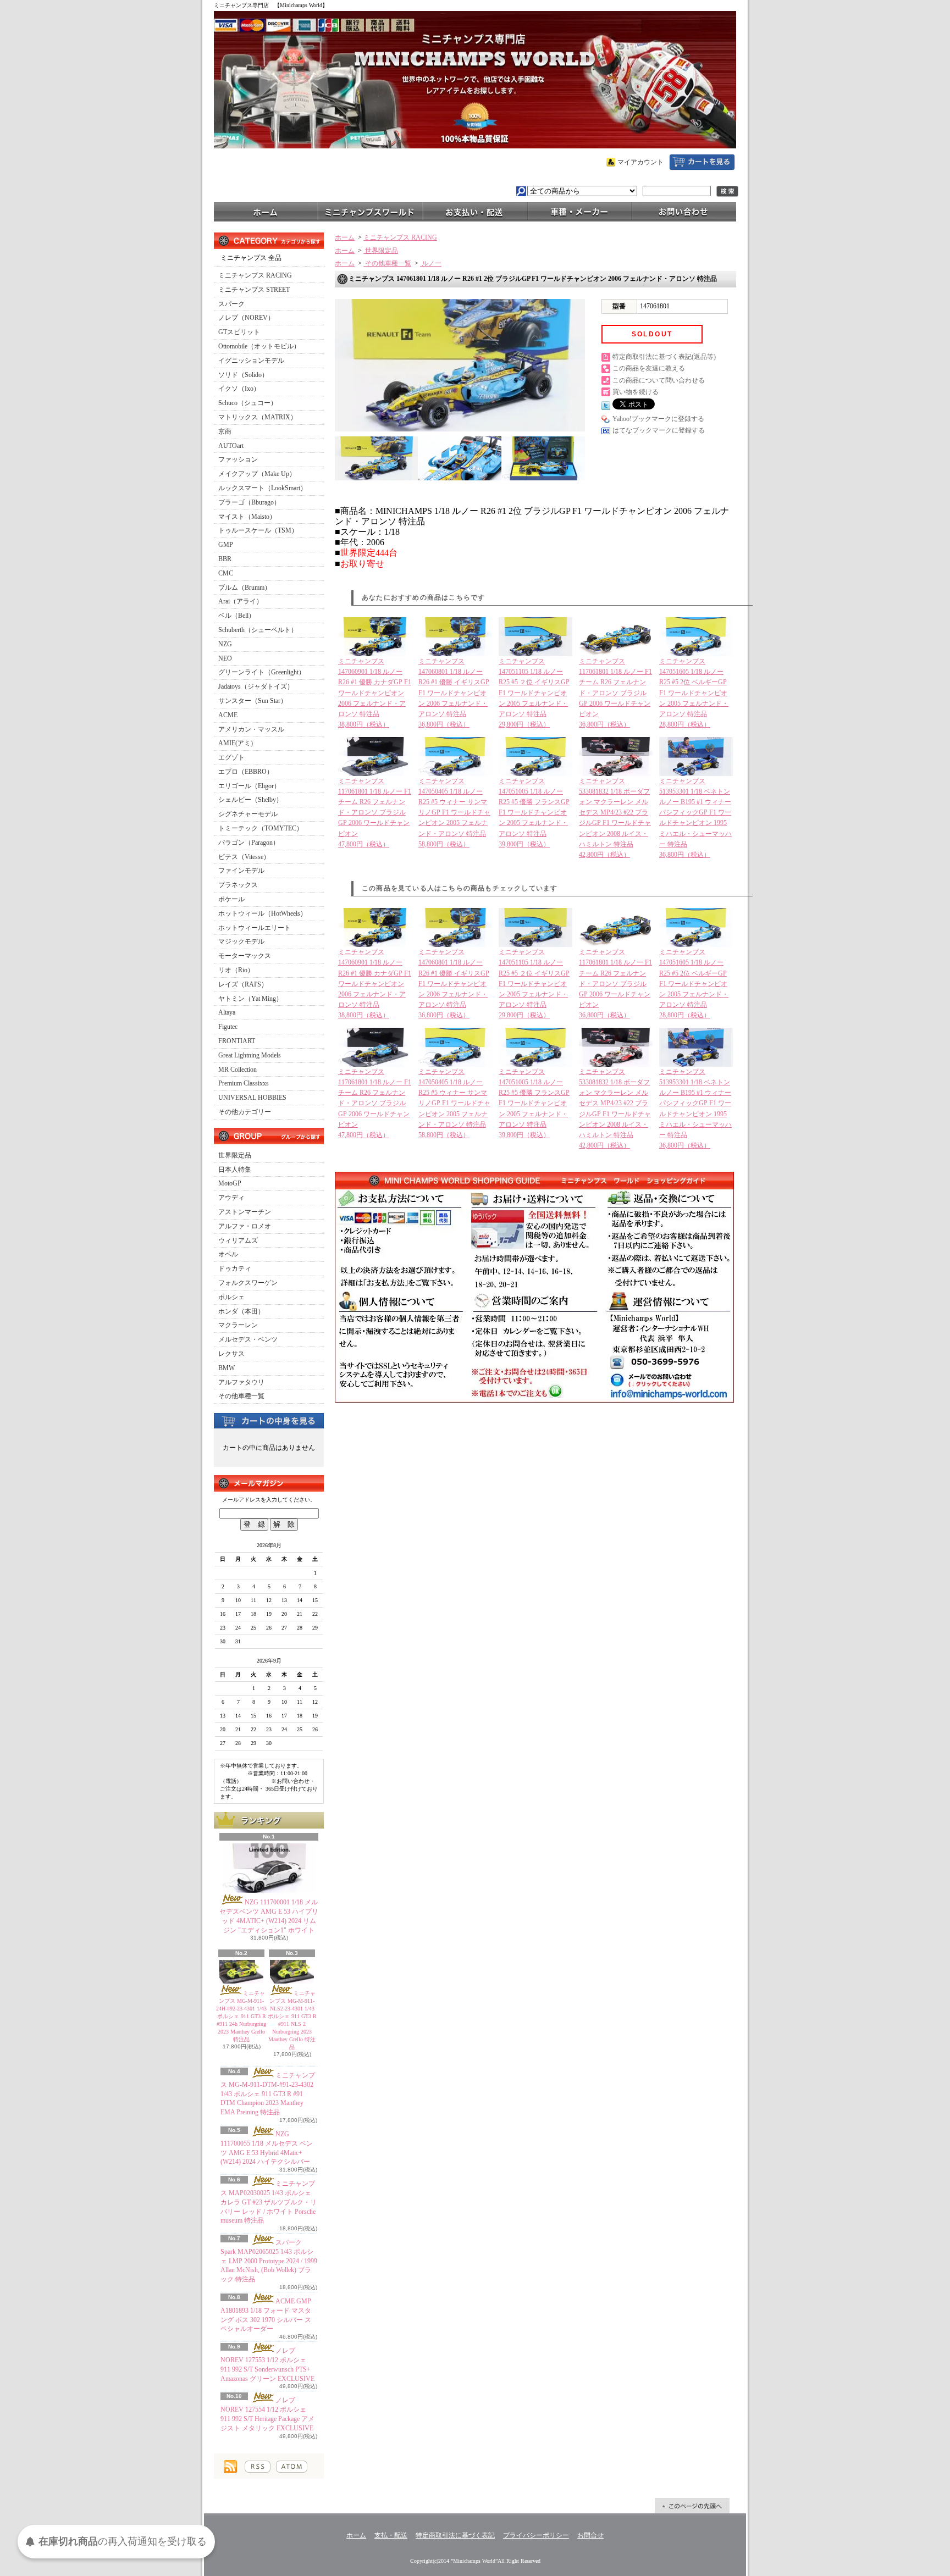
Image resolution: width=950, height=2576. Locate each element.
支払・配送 (391, 2535)
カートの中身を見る (269, 1420)
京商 (225, 431)
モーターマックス (245, 956)
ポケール (231, 899)
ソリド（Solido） (243, 375)
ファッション (238, 459)
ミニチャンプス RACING (255, 275)
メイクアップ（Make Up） (257, 474)
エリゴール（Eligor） (249, 786)
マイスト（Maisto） (247, 517)
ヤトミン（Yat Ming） (250, 999)
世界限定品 (235, 1155)
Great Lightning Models (250, 1055)
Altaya (227, 1012)
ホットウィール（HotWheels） (263, 913)
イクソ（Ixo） (239, 389)
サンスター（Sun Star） (253, 701)
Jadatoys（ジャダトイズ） (256, 686)
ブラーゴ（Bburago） (249, 502)
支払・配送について (475, 211)
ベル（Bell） (237, 616)
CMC (226, 573)
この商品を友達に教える (649, 368)
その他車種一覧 (241, 1396)
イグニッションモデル (251, 361)
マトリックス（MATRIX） (258, 417)
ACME (228, 715)
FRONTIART (237, 1041)
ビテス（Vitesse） (244, 857)
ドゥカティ (235, 1268)
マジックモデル (241, 941)
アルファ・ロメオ (245, 1226)
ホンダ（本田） (241, 1311)
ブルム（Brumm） (245, 588)
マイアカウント (640, 162)
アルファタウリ (241, 1382)
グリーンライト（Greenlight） (262, 672)
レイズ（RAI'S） (243, 984)
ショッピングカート (702, 162)
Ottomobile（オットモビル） (259, 346)
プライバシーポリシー (536, 2535)
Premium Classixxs (244, 1083)
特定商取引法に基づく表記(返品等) (664, 357)
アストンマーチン (245, 1212)
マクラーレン (238, 1325)
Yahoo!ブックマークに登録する (658, 419)
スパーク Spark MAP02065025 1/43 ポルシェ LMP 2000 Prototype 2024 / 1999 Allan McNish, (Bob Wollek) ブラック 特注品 (269, 2261)
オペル (228, 1254)
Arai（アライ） (241, 601)
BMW (227, 1368)
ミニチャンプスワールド (371, 211)
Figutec (228, 1027)
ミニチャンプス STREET (254, 290)
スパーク (231, 304)
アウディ (231, 1198)
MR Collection (237, 1070)
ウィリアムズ (238, 1240)
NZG (225, 644)
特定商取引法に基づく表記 (455, 2535)
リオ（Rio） (236, 970)
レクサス (231, 1354)
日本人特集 (235, 1170)
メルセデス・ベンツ (248, 1339)
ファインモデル (241, 871)
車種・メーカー (579, 211)
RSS (258, 2467)
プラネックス (238, 885)
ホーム (266, 211)
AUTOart (231, 446)
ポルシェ (231, 1297)
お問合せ (684, 211)
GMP (226, 545)
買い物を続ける (636, 392)
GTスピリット (239, 332)
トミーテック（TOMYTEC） (261, 828)
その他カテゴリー (245, 1112)
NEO (225, 658)
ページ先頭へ (692, 2506)
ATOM (292, 2467)
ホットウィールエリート (255, 928)
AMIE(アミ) (236, 743)
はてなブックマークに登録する (659, 430)
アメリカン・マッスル (251, 729)
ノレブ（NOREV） (246, 318)
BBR (225, 559)
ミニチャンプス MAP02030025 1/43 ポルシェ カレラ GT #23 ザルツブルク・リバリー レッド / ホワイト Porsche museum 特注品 (269, 2202)
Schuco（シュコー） (248, 403)
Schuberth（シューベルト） (258, 630)
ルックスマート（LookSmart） (263, 488)
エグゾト (231, 757)
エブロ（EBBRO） (246, 772)
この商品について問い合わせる (659, 380)
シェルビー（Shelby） (250, 800)
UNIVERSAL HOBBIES (252, 1098)
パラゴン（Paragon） (249, 843)
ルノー (431, 263)
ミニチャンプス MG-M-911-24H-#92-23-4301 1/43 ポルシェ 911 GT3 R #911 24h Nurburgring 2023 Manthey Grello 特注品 (241, 2016)
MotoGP (230, 1183)
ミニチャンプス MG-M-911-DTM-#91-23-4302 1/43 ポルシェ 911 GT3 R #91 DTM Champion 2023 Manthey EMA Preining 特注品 (268, 2094)
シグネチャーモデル (248, 814)
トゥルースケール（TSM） (258, 530)
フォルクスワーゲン (248, 1283)
